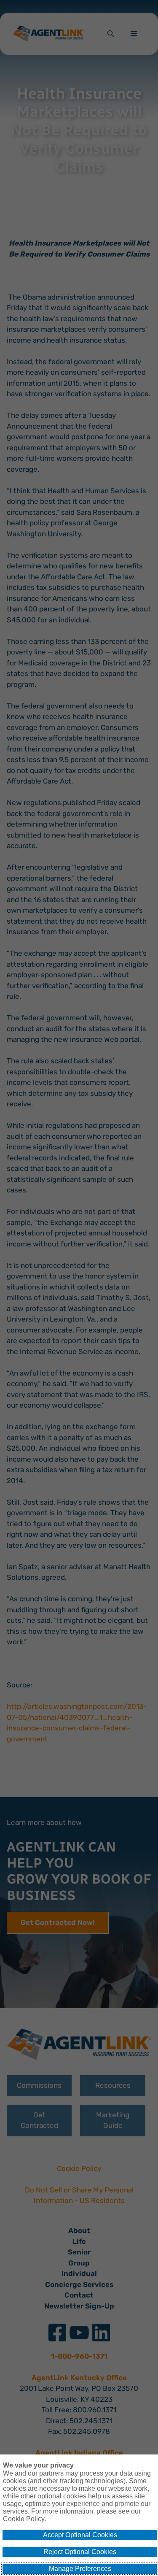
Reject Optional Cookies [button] (80, 2552)
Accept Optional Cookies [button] (80, 2535)
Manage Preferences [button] (80, 2569)
